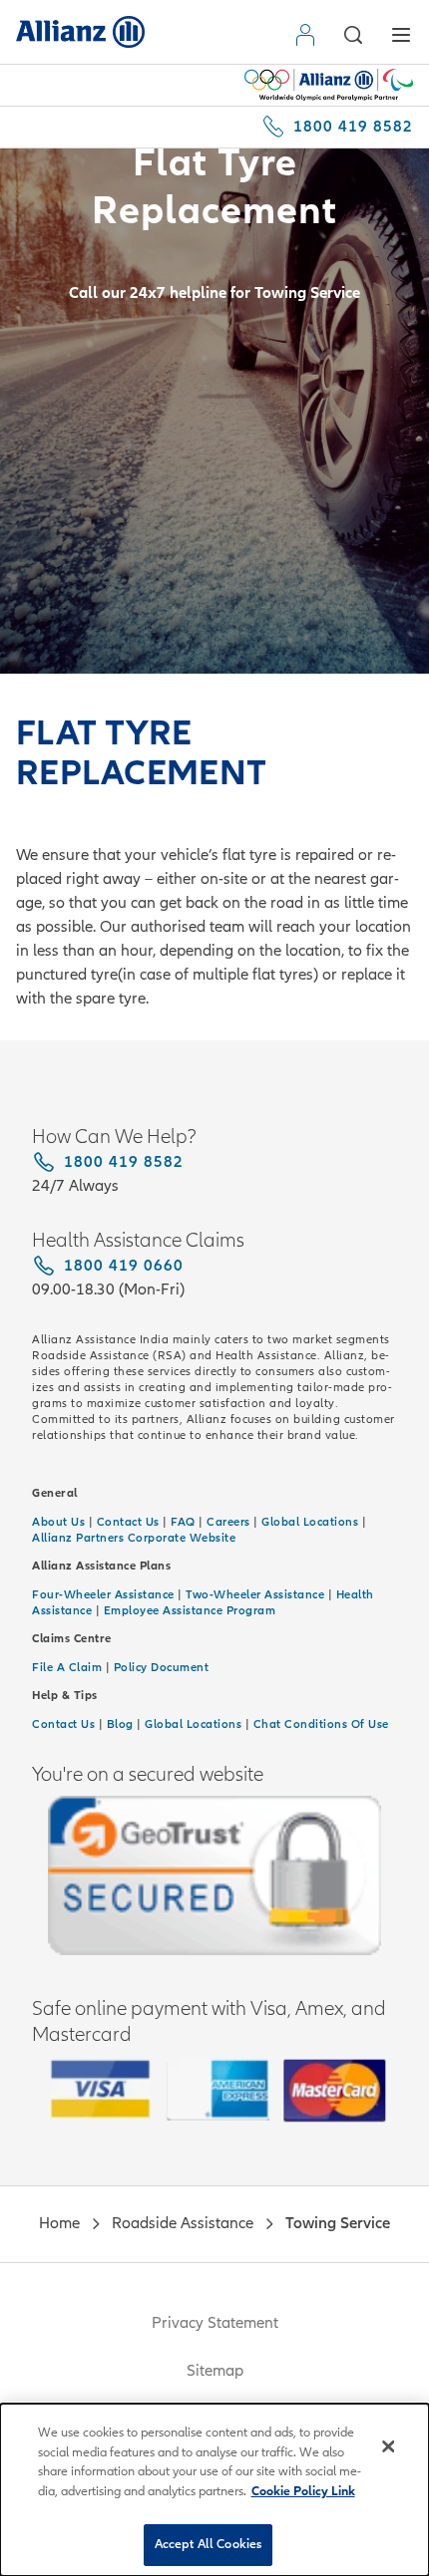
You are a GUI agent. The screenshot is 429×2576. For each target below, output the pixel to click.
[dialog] (214, 2490)
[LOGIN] (309, 35)
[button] (353, 35)
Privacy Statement (215, 2323)
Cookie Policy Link (303, 2491)
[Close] (388, 2446)
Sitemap (215, 2371)
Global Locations (193, 1724)
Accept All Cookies (208, 2544)
